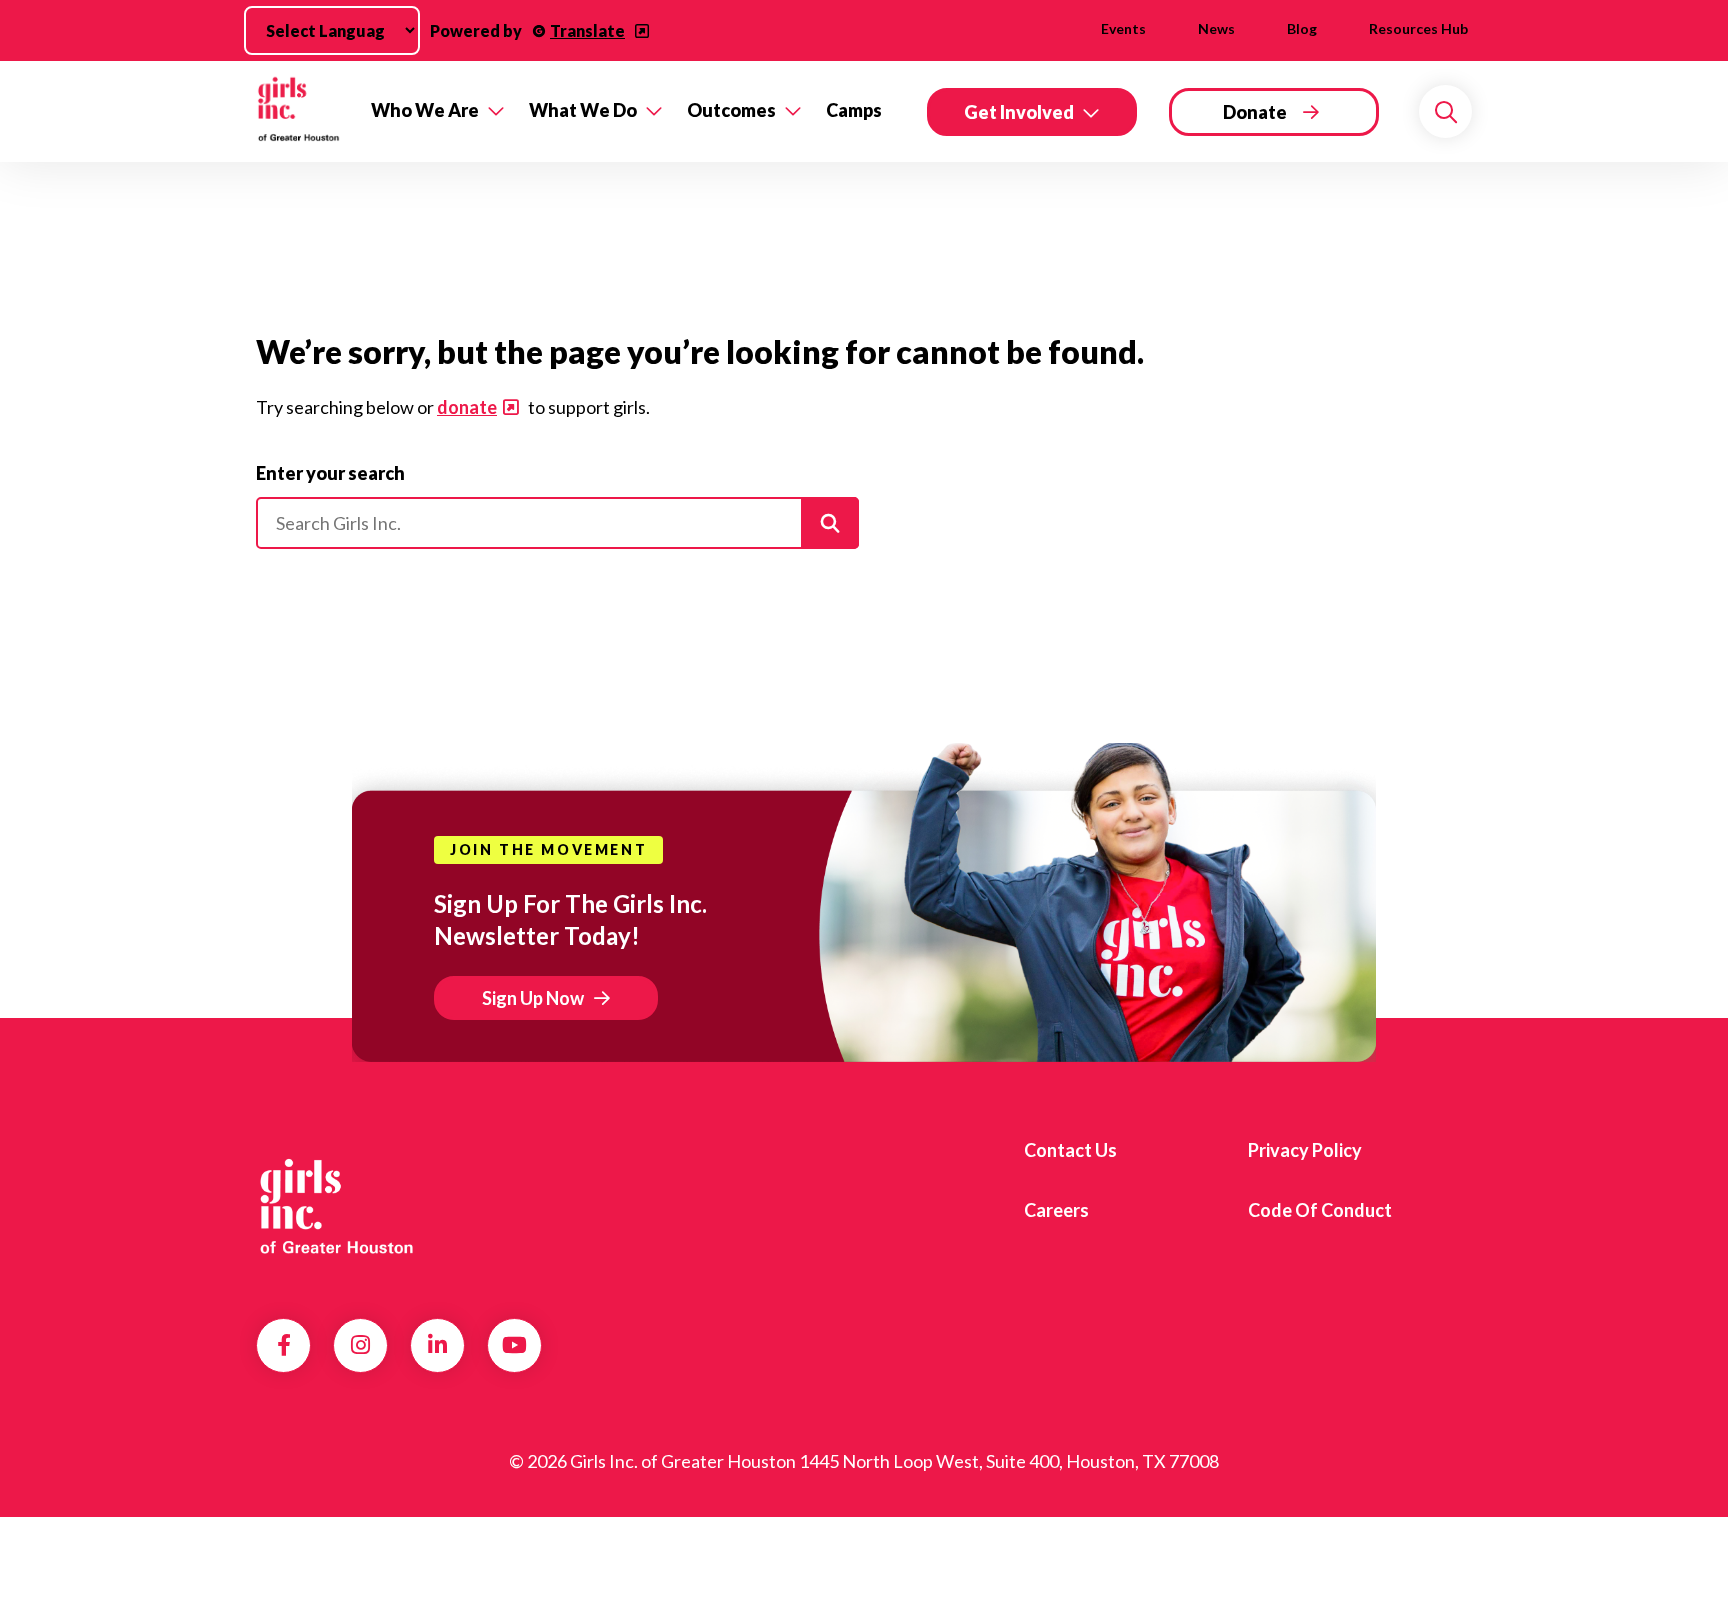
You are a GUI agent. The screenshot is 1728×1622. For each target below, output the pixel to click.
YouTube (514, 1345)
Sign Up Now (533, 998)
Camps (854, 110)
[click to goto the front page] (337, 1203)
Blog (1302, 28)
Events (1123, 28)
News (1216, 28)
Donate (1255, 112)
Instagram (360, 1345)
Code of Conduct (1320, 1210)
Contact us (1070, 1150)
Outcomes (731, 110)
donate (467, 407)
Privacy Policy (1305, 1150)
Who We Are (425, 110)
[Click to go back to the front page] (299, 111)
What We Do (583, 110)
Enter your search (330, 473)
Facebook (284, 1345)
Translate (587, 30)
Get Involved (1019, 112)
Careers (1056, 1210)
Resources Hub (1418, 28)
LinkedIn (437, 1345)
